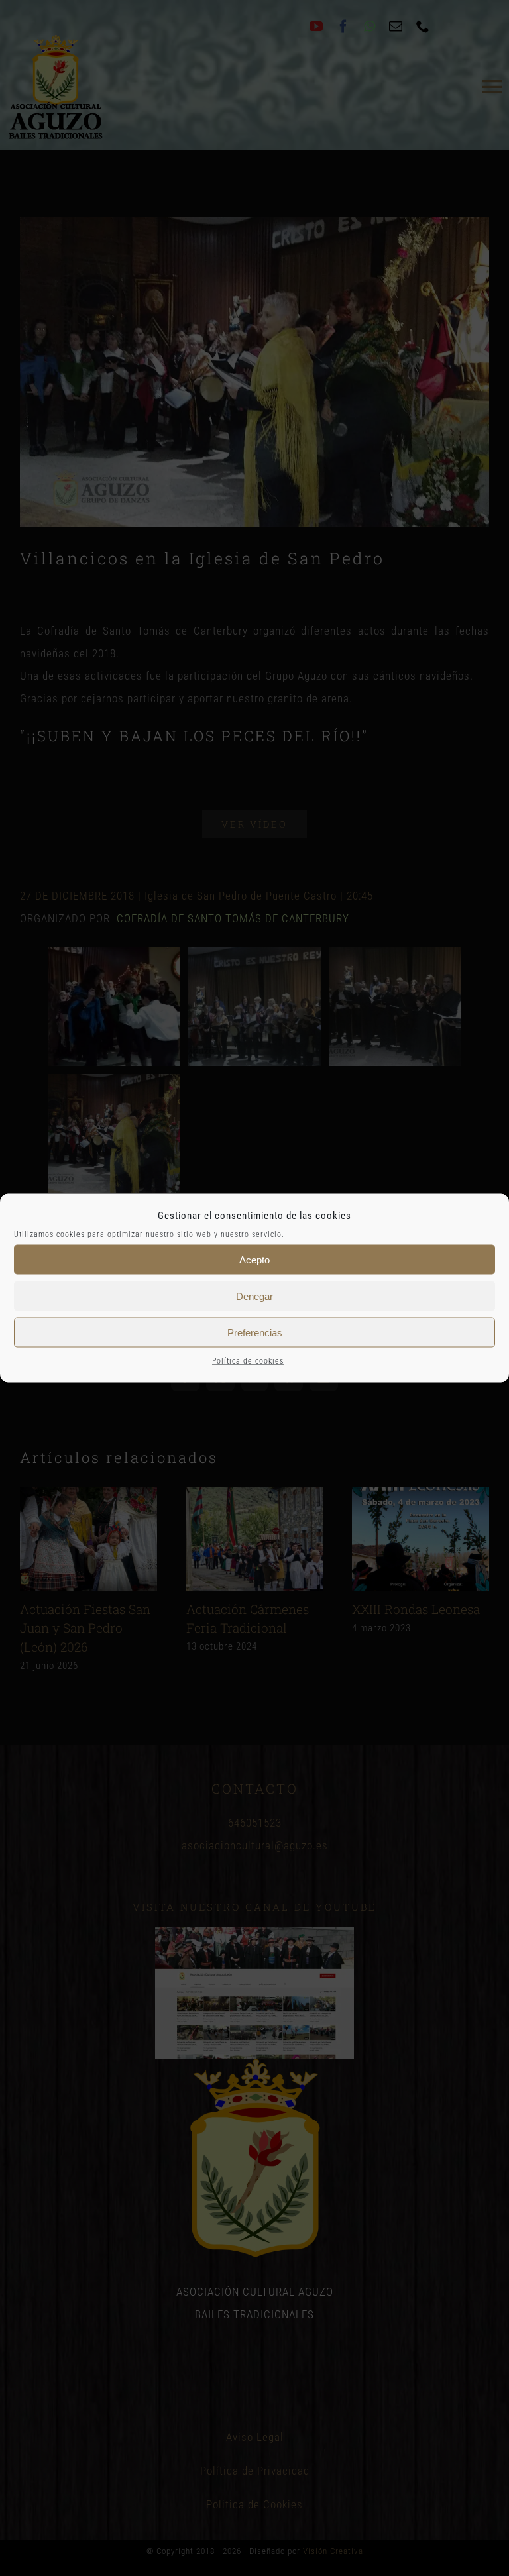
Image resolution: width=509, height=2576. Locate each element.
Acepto (254, 1259)
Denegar (254, 1296)
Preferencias (255, 1332)
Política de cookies (248, 1361)
